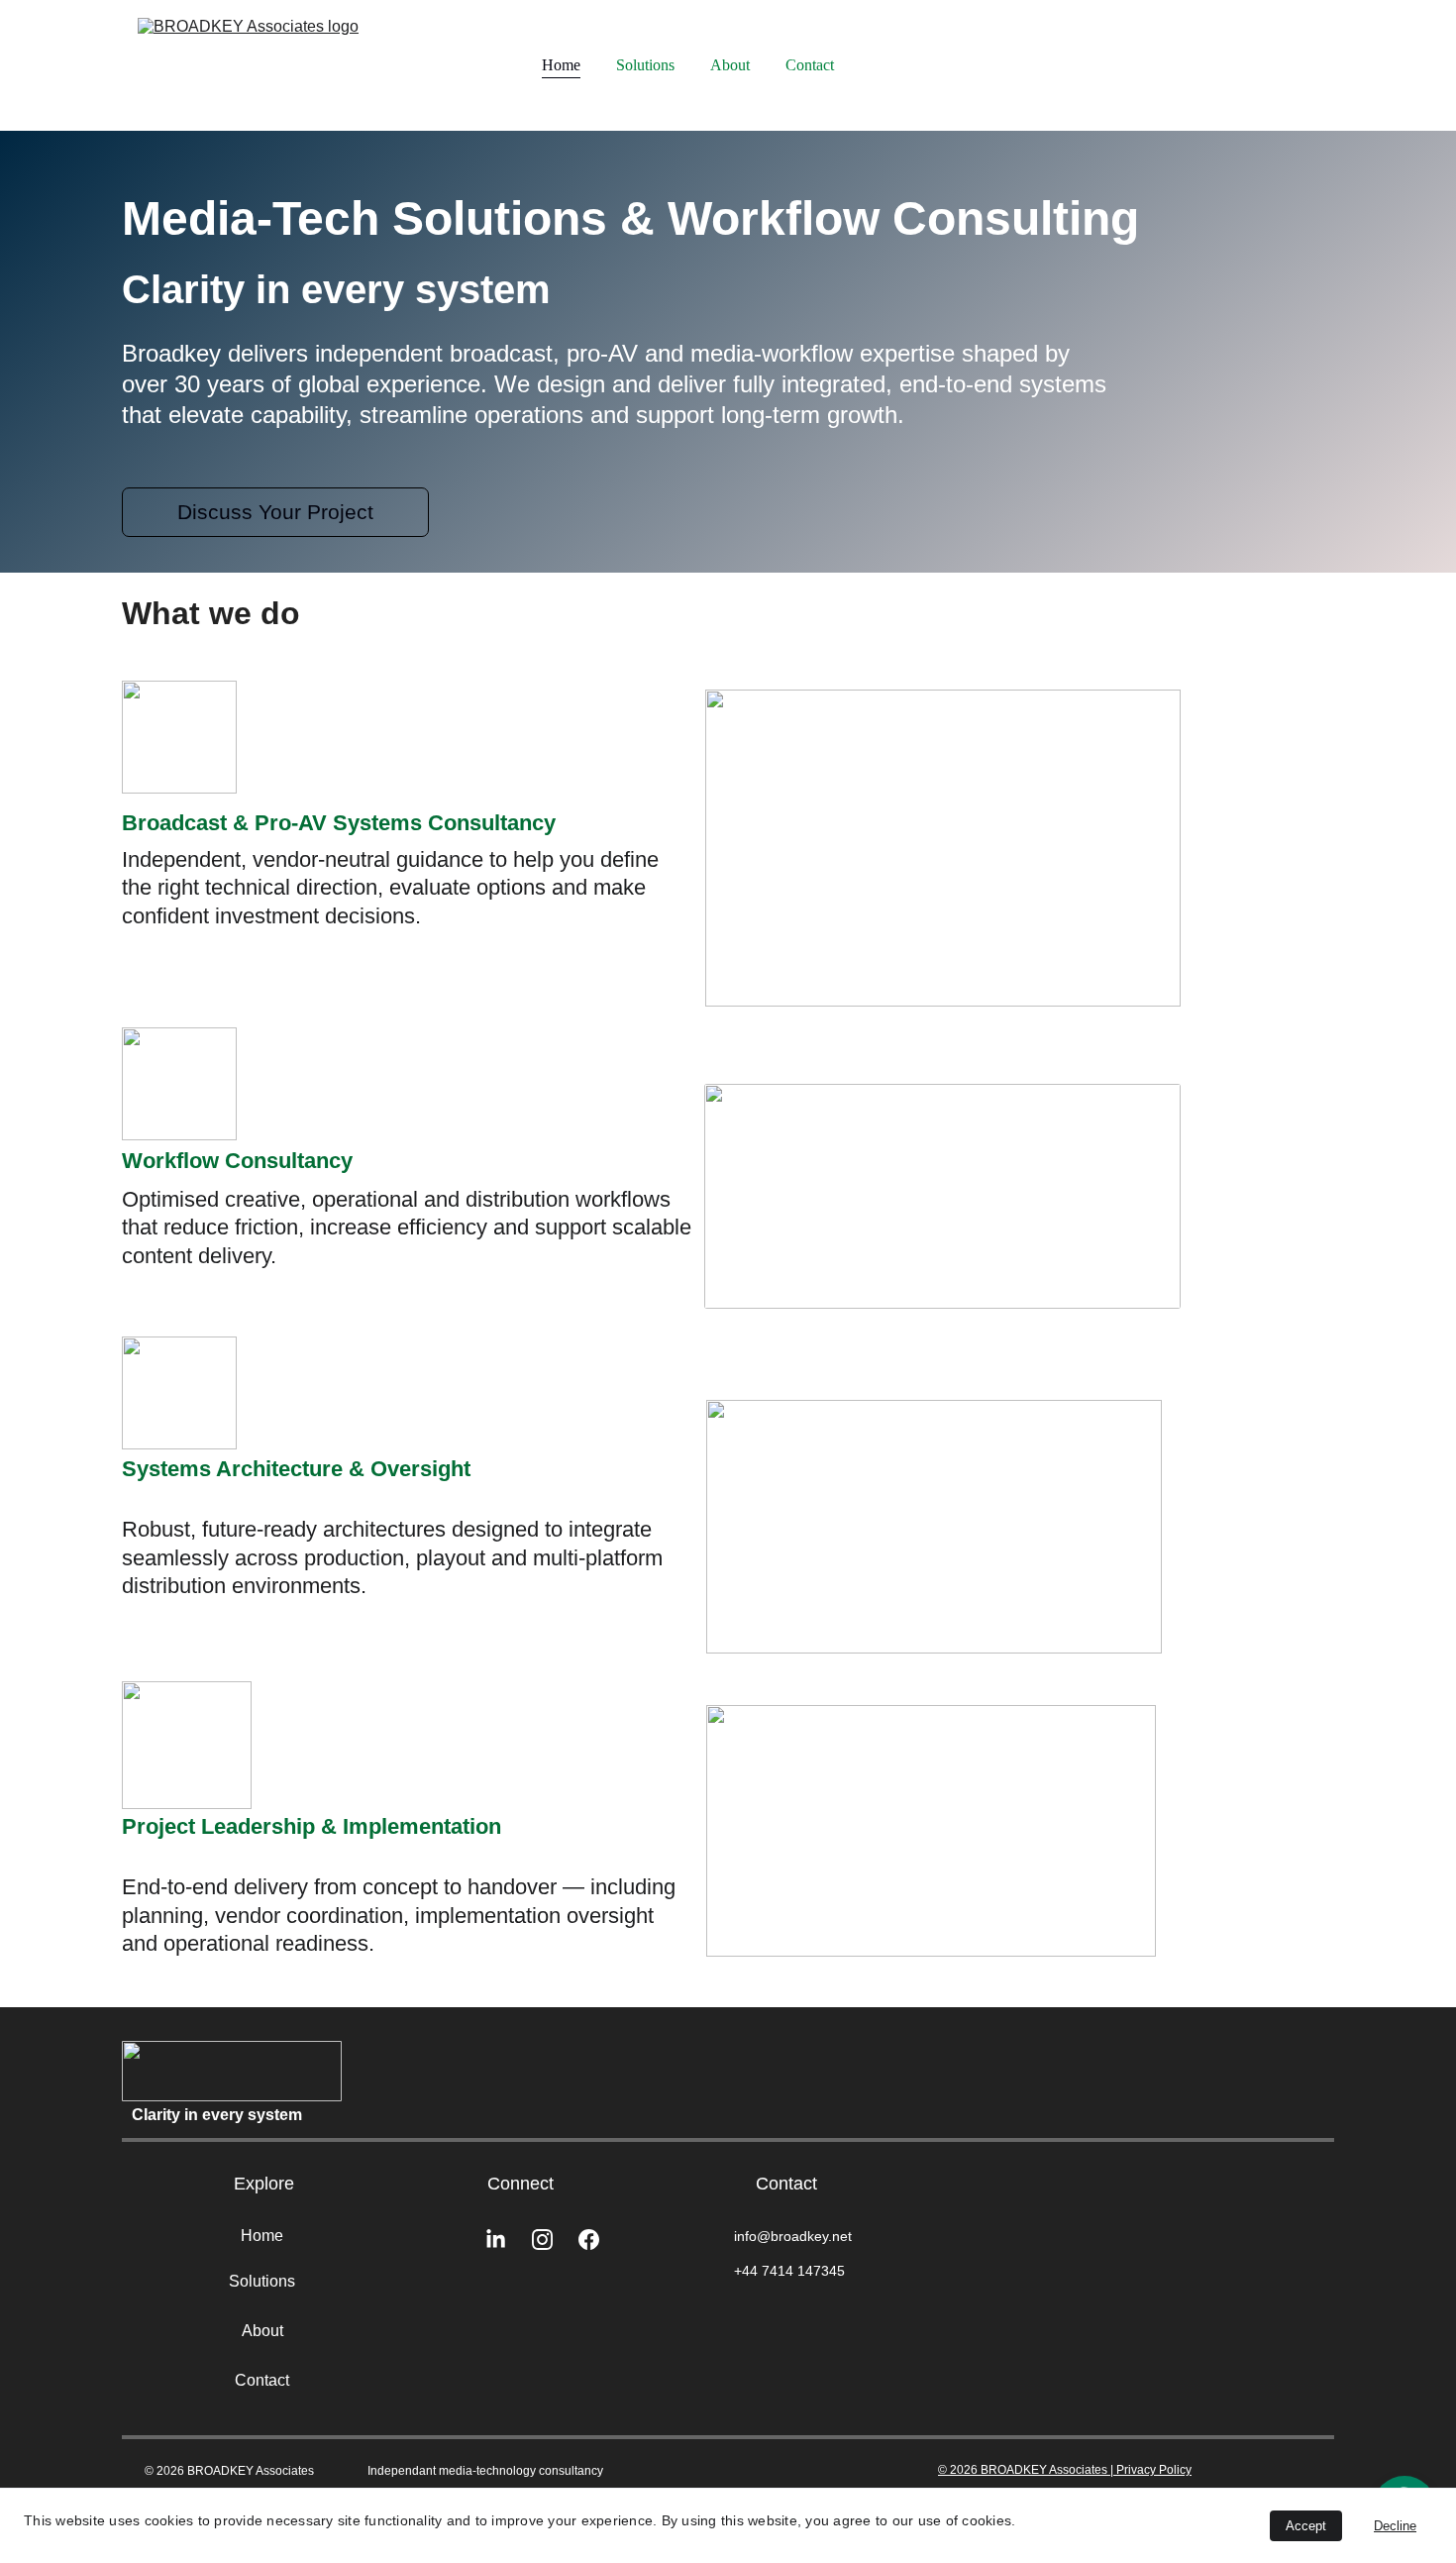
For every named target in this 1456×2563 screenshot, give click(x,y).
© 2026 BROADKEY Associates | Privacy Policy (1065, 2470)
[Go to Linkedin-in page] (506, 2240)
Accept (1306, 2526)
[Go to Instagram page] (552, 2240)
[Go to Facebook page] (589, 2240)
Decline (1395, 2526)
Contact (810, 65)
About (730, 65)
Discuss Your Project (275, 512)
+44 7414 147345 (789, 2271)
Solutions (645, 65)
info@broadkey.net (793, 2236)
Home (561, 65)
